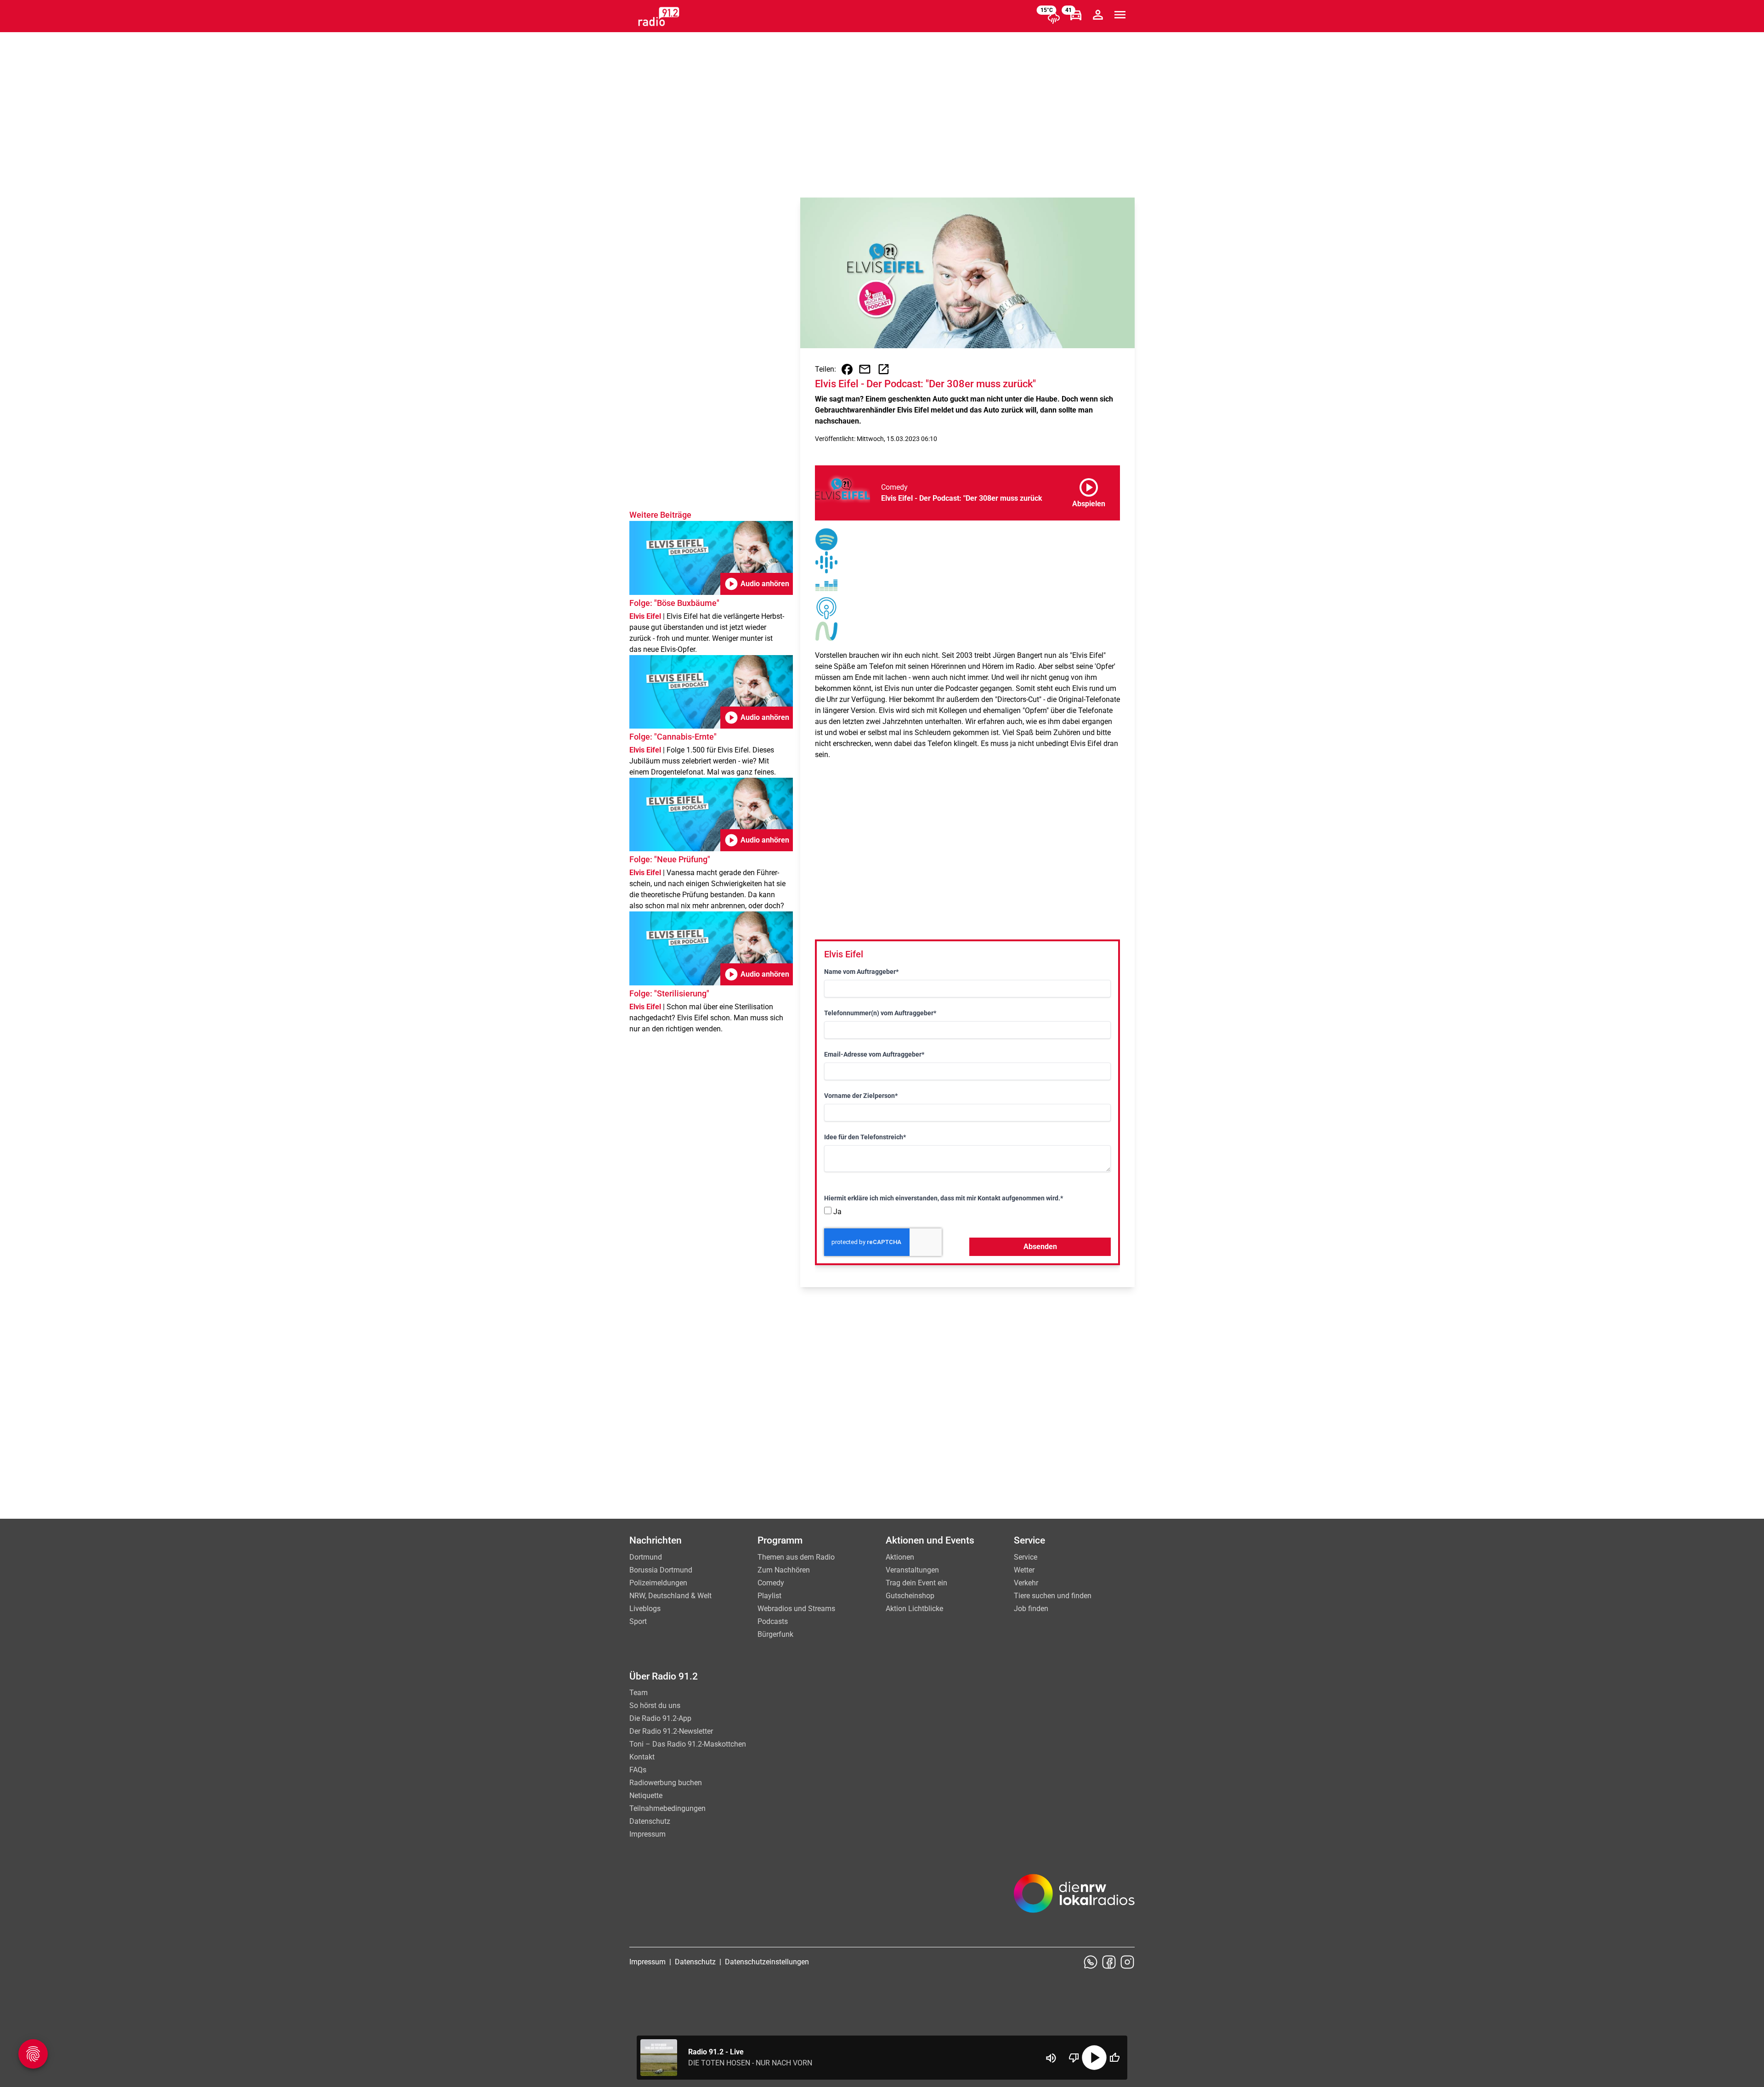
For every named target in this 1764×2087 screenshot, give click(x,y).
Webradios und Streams (796, 1609)
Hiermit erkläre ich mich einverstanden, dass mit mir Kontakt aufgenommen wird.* (944, 1198)
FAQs (638, 1770)
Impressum (647, 1834)
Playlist (769, 1596)
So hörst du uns (655, 1705)
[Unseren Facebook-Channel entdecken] (1109, 1962)
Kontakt (642, 1757)
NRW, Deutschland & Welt (670, 1596)
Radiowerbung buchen (666, 1783)
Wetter (1024, 1570)
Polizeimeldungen (658, 1583)
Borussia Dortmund (661, 1570)
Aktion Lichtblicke (914, 1609)
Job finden (1031, 1609)
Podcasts (773, 1621)
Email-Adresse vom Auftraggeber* (874, 1054)
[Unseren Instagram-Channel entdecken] (1127, 1962)
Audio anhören (757, 584)
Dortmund (646, 1557)
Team (639, 1693)
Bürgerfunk (775, 1634)
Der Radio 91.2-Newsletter (671, 1731)
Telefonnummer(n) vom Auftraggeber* (880, 1013)
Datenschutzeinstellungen (767, 1962)
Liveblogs (645, 1609)
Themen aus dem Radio (796, 1557)
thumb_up (1114, 2058)
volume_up (1051, 2058)
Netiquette (646, 1796)
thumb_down (1074, 2058)
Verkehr (1026, 1583)
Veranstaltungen (912, 1570)
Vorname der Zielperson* (861, 1096)
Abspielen (1089, 491)
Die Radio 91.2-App (660, 1718)
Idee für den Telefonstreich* (865, 1137)
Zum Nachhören (784, 1570)
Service (1026, 1557)
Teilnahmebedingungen (667, 1808)
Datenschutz (650, 1821)
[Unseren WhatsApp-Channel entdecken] (1091, 1962)
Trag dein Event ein (916, 1583)
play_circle (1094, 2058)
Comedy (771, 1583)
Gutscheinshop (910, 1596)
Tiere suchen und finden (1053, 1596)
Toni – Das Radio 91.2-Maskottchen (688, 1744)
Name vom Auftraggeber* (861, 972)
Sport (638, 1621)
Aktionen (900, 1557)
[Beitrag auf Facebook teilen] (847, 369)
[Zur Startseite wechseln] (659, 17)
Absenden (1040, 1247)
